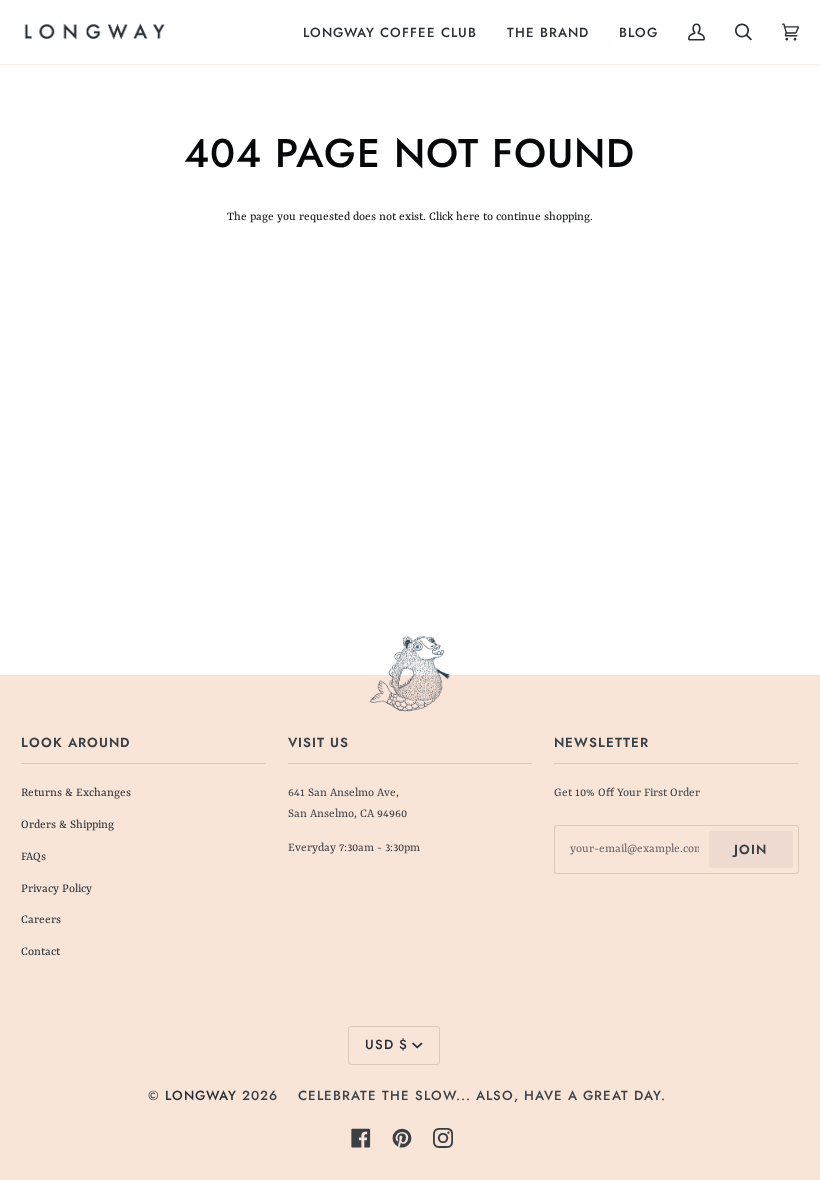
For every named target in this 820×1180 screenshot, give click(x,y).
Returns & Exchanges (76, 793)
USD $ (386, 1044)
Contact (40, 952)
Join (750, 849)
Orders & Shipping (67, 825)
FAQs (33, 857)
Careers (41, 920)
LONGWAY (201, 1095)
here (468, 217)
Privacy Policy (56, 889)
